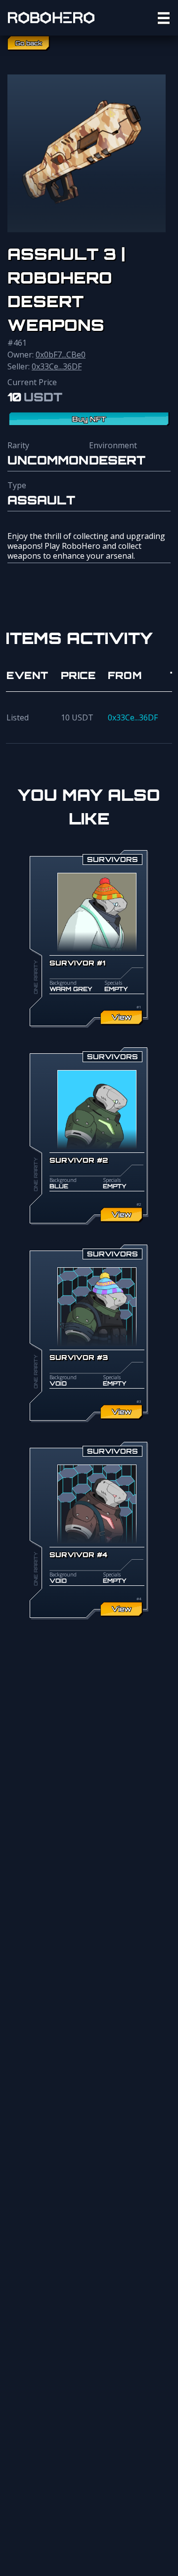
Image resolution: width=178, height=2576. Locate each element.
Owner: (46, 355)
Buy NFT (89, 419)
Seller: (44, 366)
